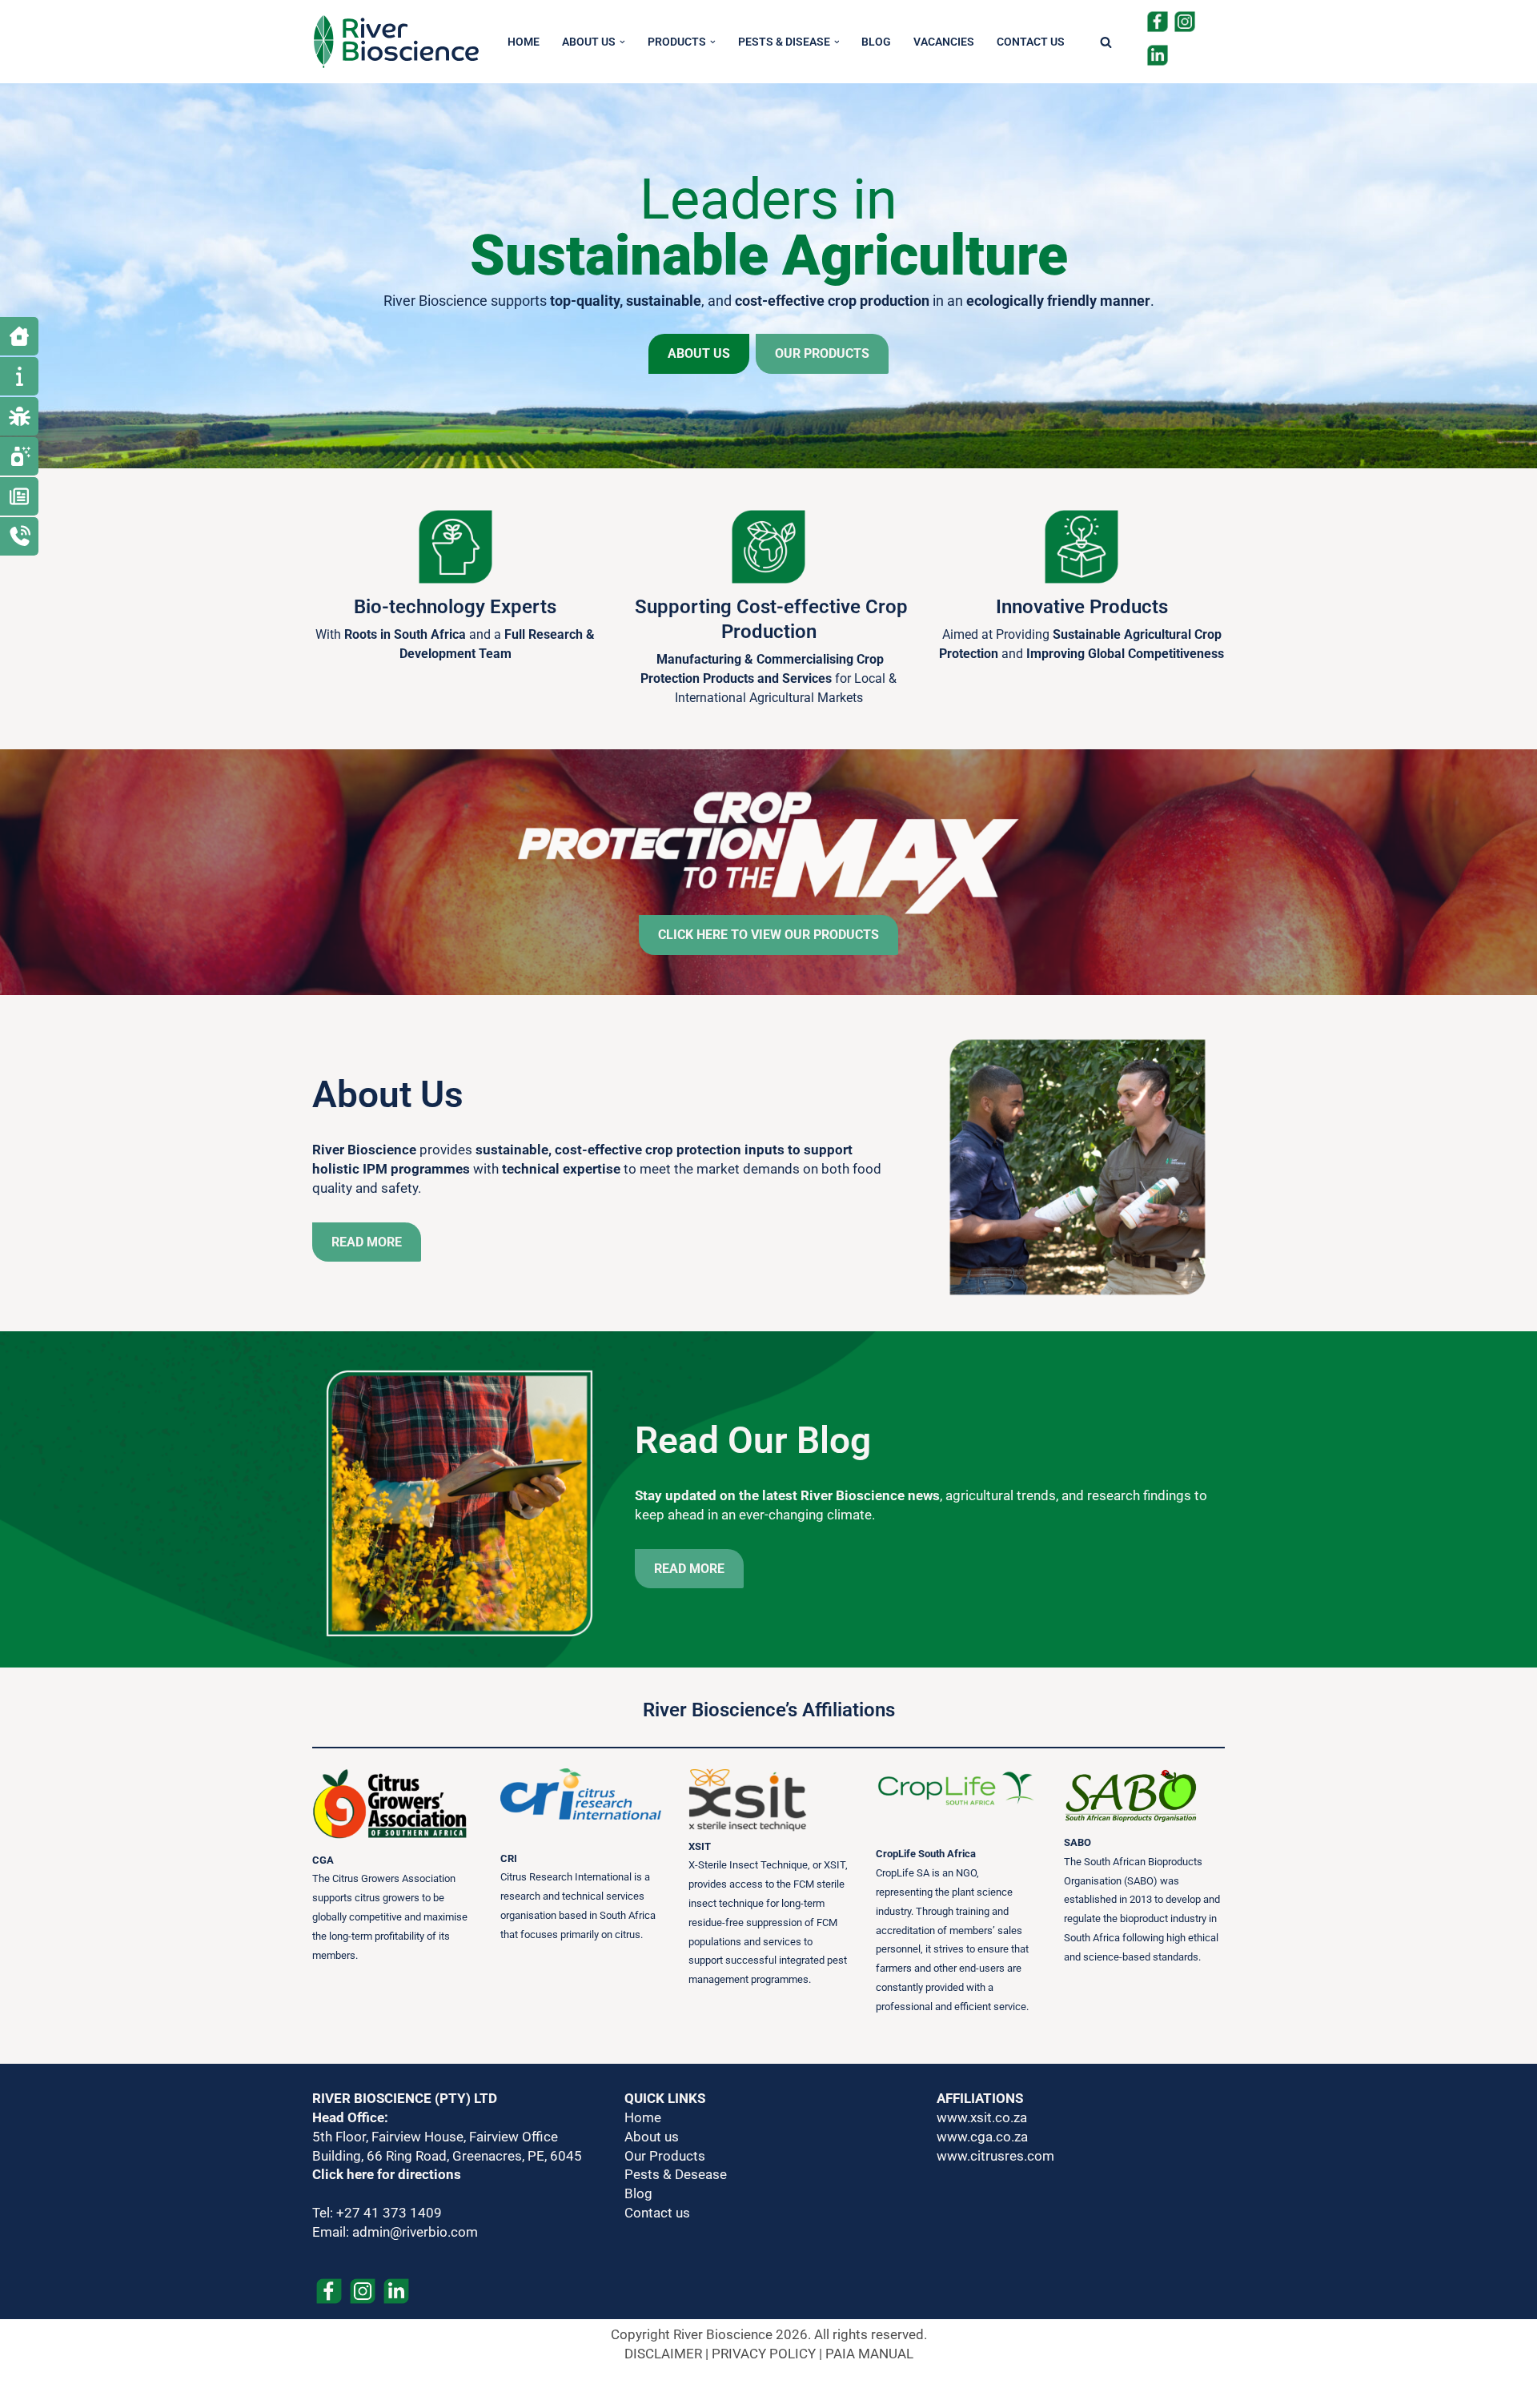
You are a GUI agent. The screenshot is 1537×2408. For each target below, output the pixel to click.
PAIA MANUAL (869, 2354)
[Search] (1106, 42)
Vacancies (944, 42)
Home (524, 42)
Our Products (665, 2156)
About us (652, 2137)
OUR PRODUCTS (822, 353)
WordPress (462, 2389)
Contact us (657, 2213)
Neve (327, 2389)
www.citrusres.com (995, 2156)
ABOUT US (699, 353)
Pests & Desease (676, 2174)
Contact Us (1031, 42)
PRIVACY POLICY (764, 2354)
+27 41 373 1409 (389, 2213)
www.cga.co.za (982, 2137)
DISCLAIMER (663, 2354)
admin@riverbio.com (415, 2232)
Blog (876, 42)
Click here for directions (387, 2174)
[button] (622, 42)
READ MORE (367, 1242)
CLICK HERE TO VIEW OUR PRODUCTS (768, 935)
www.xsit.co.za (982, 2117)
